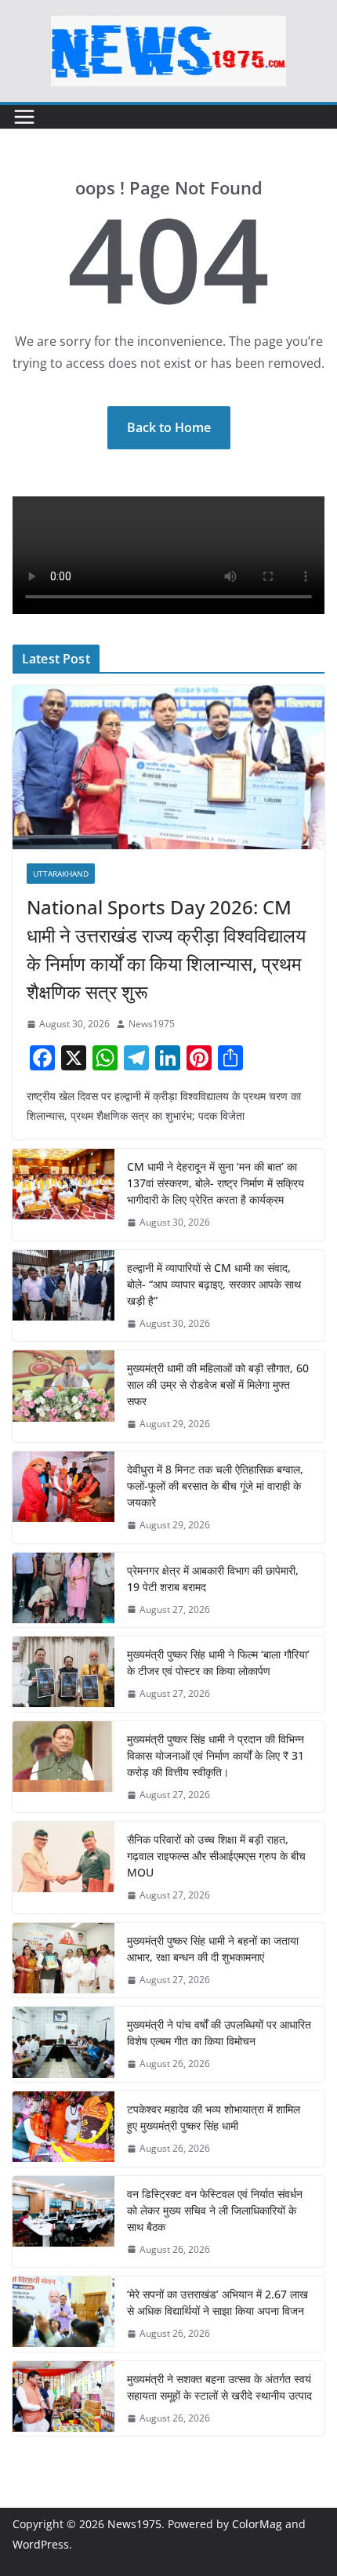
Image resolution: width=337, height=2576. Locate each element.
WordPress (41, 2544)
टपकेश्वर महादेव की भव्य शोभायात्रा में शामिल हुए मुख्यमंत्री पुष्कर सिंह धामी (214, 2117)
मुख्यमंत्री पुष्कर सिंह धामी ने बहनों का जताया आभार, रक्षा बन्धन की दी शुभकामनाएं (213, 1949)
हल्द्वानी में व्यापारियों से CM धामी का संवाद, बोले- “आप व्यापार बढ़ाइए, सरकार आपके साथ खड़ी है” (214, 1284)
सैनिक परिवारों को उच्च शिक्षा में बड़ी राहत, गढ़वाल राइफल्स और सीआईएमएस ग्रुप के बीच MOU (216, 1856)
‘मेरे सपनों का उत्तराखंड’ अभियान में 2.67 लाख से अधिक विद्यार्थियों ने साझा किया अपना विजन (217, 2302)
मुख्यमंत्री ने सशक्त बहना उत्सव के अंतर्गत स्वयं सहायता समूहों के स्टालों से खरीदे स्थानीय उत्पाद (219, 2387)
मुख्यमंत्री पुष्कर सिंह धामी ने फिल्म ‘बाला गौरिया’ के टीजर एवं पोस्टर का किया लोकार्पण (218, 1662)
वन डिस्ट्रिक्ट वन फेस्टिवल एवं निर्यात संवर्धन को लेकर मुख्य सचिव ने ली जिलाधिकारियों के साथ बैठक (215, 2210)
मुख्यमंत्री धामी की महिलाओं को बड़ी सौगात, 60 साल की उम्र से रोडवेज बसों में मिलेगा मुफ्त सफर (218, 1384)
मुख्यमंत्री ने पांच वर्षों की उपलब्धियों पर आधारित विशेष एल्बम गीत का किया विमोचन (219, 2033)
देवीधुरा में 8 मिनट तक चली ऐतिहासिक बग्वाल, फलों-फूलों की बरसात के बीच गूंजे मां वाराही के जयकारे (215, 1486)
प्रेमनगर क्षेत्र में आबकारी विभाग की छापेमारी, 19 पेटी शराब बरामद (213, 1579)
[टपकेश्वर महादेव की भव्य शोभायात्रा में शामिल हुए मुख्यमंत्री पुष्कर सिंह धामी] (63, 2129)
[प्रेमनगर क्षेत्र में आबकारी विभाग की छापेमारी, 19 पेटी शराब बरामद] (63, 1590)
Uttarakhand (61, 874)
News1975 (152, 1024)
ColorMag (257, 2524)
